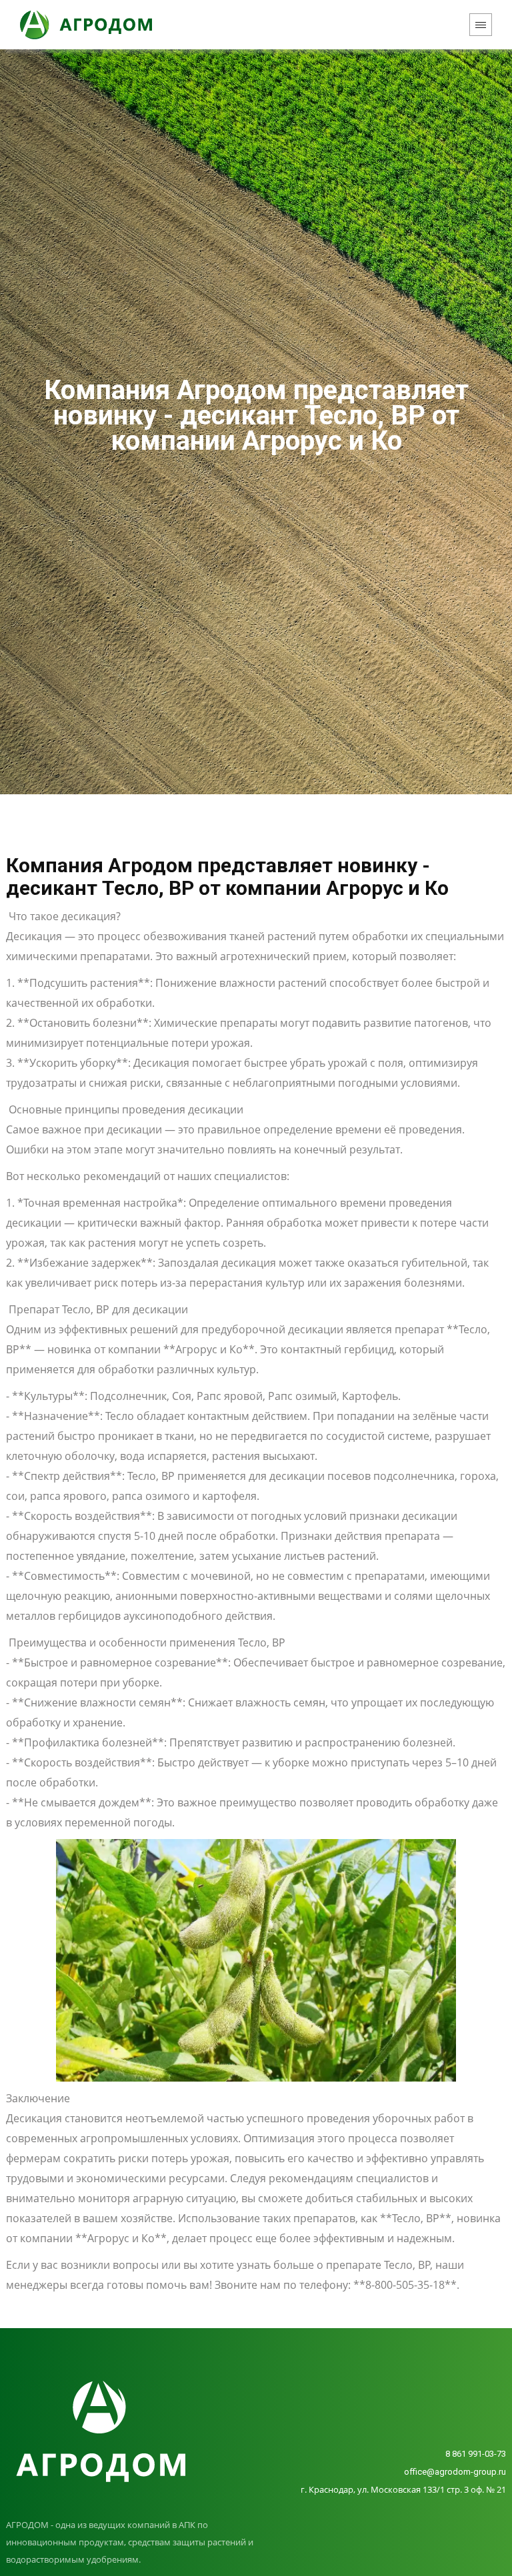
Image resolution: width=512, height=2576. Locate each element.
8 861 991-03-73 (476, 2454)
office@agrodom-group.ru (455, 2472)
